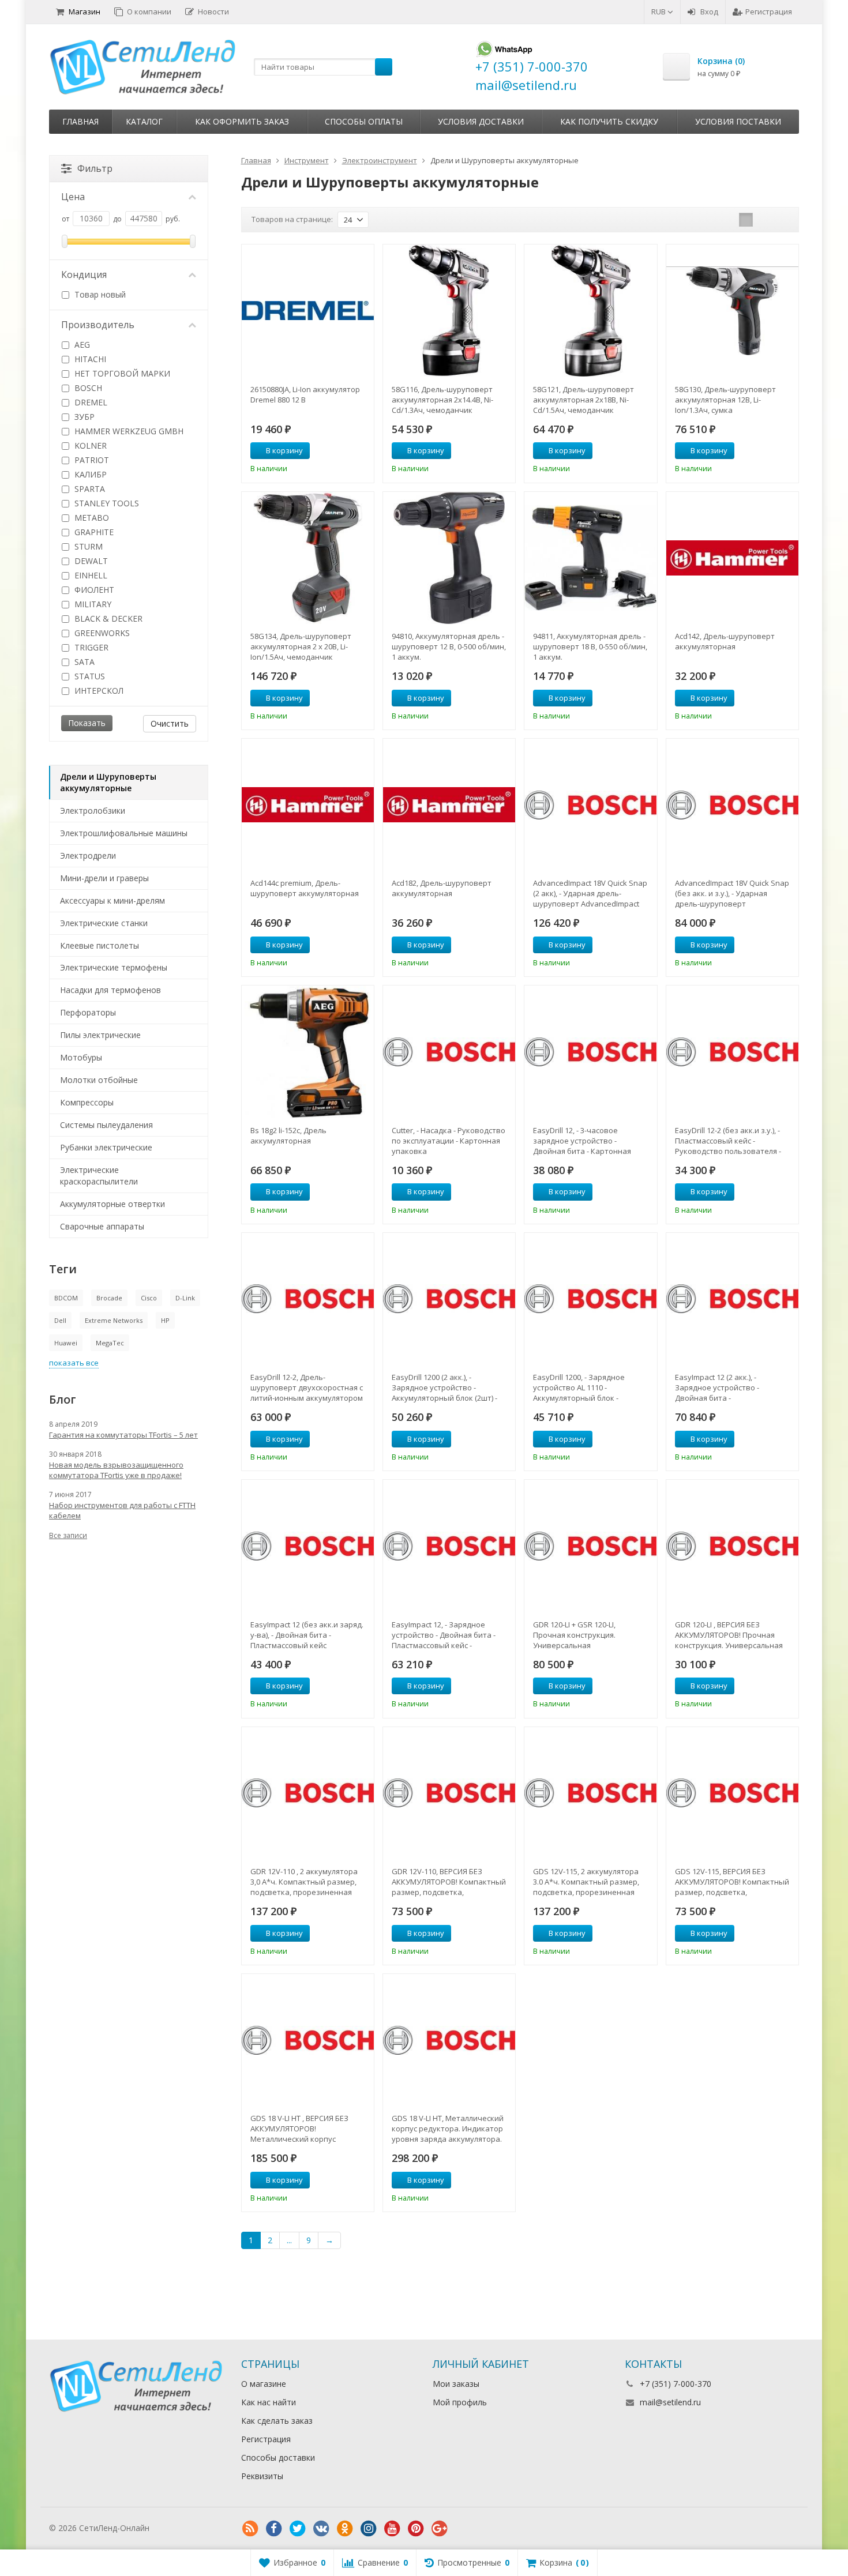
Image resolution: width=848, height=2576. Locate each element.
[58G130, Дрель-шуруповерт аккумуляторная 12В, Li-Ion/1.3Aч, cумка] (732, 311)
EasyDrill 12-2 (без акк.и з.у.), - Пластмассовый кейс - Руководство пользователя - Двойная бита (728, 1141)
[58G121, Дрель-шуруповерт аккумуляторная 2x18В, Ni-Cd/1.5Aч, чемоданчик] (590, 311)
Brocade (109, 1298)
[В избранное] (361, 451)
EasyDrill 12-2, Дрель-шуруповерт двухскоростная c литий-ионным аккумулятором (307, 1387)
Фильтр (95, 168)
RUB (659, 12)
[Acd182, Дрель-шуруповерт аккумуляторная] (449, 805)
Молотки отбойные (99, 1080)
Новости (213, 12)
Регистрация (769, 12)
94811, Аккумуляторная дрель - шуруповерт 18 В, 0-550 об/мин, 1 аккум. (590, 646)
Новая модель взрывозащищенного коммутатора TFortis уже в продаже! (116, 1470)
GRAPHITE (93, 532)
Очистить (170, 723)
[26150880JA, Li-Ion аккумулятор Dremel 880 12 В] (308, 311)
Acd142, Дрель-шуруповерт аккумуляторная (725, 641)
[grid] (746, 220)
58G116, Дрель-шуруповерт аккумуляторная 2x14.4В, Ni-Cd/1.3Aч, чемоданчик (442, 400)
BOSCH (87, 388)
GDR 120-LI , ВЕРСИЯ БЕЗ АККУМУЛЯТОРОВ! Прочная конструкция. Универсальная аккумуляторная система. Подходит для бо (729, 1635)
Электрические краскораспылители (99, 1176)
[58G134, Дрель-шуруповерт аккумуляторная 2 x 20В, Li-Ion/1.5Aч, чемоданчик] (308, 558)
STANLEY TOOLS (106, 503)
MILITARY (92, 604)
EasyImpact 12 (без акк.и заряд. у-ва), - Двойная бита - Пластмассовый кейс (307, 1635)
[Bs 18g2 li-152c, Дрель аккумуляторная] (308, 1052)
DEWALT (90, 561)
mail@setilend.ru (670, 2402)
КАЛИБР (89, 474)
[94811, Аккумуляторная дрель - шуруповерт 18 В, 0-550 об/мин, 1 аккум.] (590, 558)
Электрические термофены (114, 967)
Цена (73, 197)
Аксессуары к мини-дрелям (112, 900)
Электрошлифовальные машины (124, 833)
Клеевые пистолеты (100, 945)
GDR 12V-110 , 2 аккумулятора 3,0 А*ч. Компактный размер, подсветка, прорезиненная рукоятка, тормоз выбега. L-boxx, (304, 1882)
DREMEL (90, 402)
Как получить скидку (609, 121)
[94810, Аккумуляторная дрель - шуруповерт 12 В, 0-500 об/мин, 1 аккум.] (449, 558)
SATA (83, 662)
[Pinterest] (416, 2529)
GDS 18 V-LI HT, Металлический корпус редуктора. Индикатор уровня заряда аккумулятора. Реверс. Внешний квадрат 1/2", (449, 2129)
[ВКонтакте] (321, 2529)
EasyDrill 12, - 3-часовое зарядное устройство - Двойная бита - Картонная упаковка (582, 1141)
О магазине (264, 2384)
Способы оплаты (364, 121)
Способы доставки (278, 2457)
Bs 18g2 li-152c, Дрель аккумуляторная (288, 1135)
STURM (87, 546)
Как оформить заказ (242, 121)
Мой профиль (460, 2402)
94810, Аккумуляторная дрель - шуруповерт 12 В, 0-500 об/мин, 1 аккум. (449, 646)
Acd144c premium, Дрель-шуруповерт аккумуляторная (305, 888)
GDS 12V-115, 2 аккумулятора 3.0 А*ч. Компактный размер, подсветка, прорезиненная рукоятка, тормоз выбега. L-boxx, (586, 1882)
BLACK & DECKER (107, 618)
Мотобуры (81, 1057)
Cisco (149, 1298)
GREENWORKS (101, 633)
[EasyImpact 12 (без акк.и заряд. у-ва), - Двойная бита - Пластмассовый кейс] (308, 1546)
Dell (60, 1320)
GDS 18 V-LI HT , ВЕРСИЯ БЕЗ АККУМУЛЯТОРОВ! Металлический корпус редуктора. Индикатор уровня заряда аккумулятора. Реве (307, 2129)
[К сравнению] (344, 451)
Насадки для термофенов (110, 990)
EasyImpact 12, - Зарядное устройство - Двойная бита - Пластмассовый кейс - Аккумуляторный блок (444, 1635)
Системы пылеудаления (106, 1125)
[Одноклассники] (345, 2529)
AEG (81, 345)
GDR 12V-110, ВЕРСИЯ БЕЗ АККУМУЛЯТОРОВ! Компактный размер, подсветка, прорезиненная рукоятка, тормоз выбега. (449, 1882)
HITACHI (89, 359)
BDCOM (66, 1298)
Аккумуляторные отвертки (112, 1204)
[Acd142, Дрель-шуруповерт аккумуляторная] (732, 558)
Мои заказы (456, 2384)
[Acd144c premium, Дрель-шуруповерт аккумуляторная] (308, 805)
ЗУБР (83, 417)
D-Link (185, 1298)
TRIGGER (90, 647)
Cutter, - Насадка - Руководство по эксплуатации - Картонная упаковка (449, 1141)
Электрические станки (104, 923)
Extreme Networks (114, 1320)
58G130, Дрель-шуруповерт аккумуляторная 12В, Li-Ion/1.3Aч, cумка (725, 400)
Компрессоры (87, 1102)
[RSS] (250, 2529)
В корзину (284, 450)
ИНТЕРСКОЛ (98, 691)
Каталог (144, 121)
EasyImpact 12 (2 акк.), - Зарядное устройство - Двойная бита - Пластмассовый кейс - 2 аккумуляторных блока (718, 1387)
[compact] (782, 220)
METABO (91, 518)
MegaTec (110, 1343)
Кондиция (84, 274)
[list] (764, 220)
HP (165, 1320)
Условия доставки (481, 121)
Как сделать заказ (277, 2421)
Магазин (85, 12)
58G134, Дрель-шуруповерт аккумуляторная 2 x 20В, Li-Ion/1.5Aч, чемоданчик (301, 646)
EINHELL (90, 575)
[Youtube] (392, 2529)
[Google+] (440, 2529)
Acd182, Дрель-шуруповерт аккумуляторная (442, 888)
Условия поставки (738, 121)
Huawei (66, 1343)
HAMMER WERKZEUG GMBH (128, 431)
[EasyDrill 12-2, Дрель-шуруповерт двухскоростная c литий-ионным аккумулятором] (308, 1299)
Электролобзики (93, 811)
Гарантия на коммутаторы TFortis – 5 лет (123, 1435)
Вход (709, 12)
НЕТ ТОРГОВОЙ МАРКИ (121, 373)
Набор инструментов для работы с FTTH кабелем (122, 1510)
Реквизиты (262, 2476)
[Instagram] (369, 2529)
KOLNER (89, 445)
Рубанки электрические (106, 1147)
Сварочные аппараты (102, 1226)
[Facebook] (274, 2529)
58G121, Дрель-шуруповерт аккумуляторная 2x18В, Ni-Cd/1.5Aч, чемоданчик (584, 400)
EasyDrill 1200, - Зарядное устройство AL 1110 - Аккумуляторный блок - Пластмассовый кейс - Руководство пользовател (582, 1387)
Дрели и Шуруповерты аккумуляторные (108, 782)
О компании (149, 12)
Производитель (98, 325)
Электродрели (88, 855)
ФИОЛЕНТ (93, 590)
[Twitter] (298, 2529)
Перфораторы (88, 1012)
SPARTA (89, 489)
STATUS (89, 676)
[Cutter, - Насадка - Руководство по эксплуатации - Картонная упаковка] (449, 1052)
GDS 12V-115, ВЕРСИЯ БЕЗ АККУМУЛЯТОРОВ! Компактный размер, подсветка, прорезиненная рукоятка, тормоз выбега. (732, 1882)
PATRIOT (91, 460)
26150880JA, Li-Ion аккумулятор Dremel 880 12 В (305, 394)
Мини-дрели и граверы (104, 878)
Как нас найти (269, 2402)
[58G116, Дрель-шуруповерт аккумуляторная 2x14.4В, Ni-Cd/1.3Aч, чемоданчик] (449, 311)
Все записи (68, 1535)
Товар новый (99, 294)
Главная (80, 121)
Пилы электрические (100, 1035)
